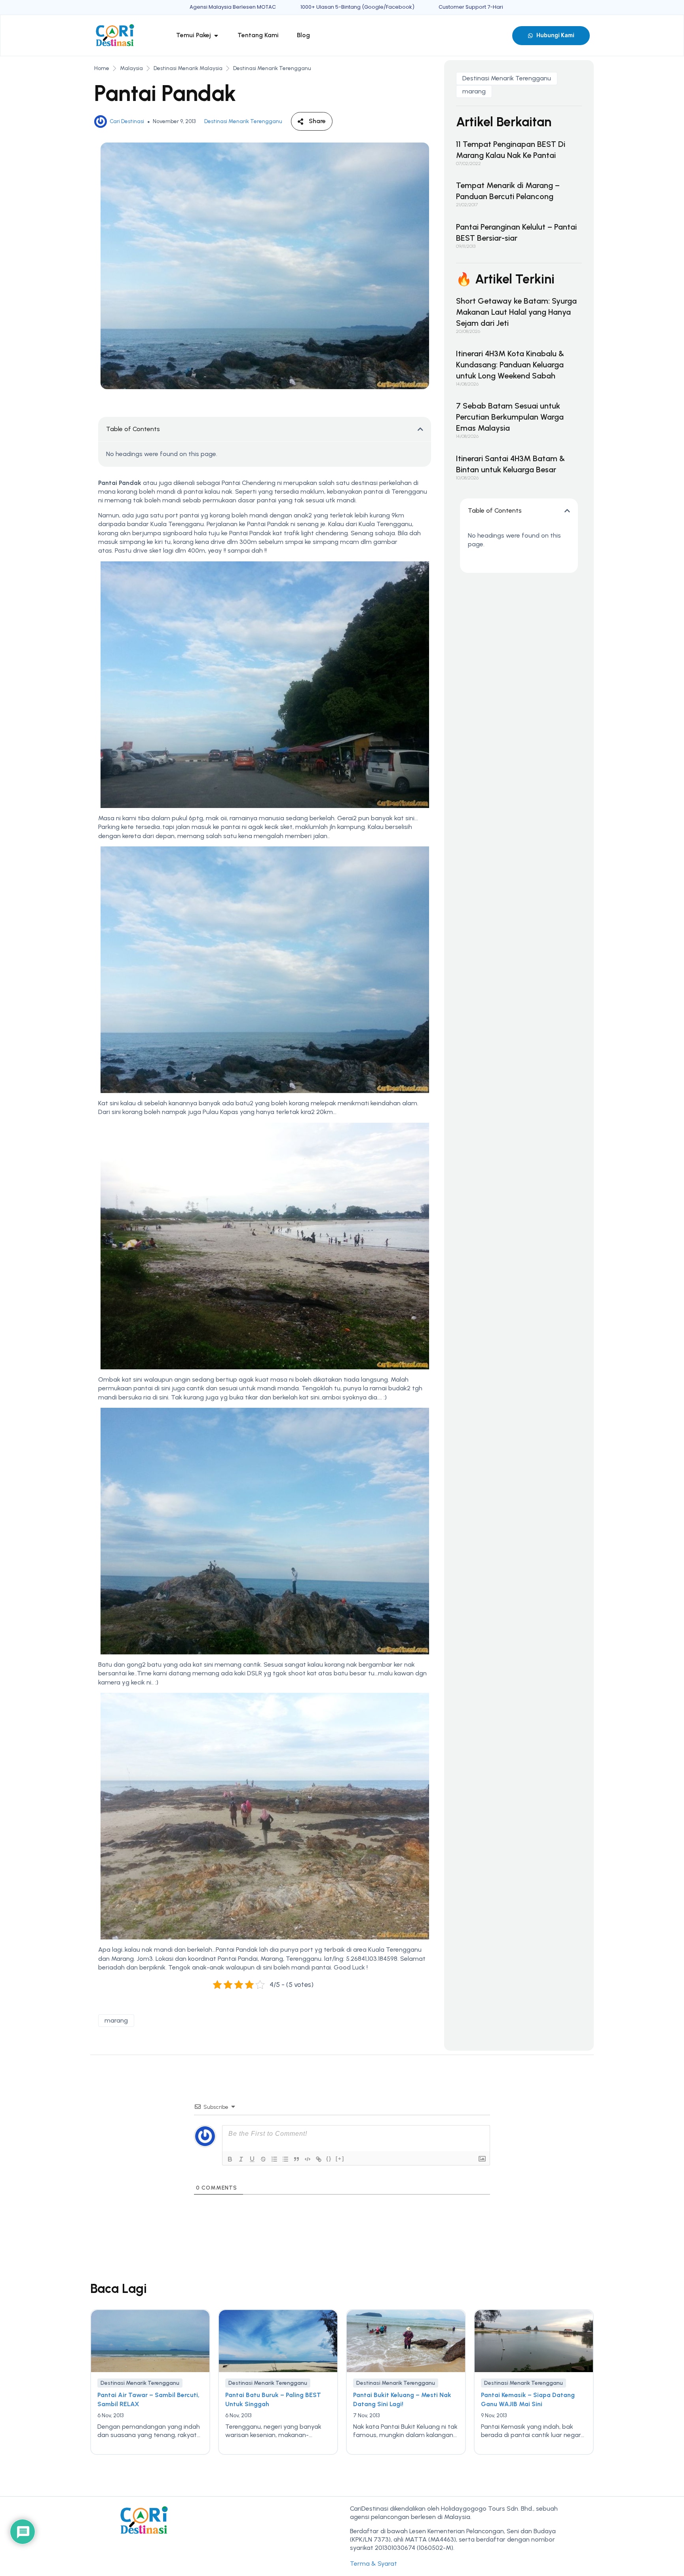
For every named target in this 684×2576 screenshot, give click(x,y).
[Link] (319, 2159)
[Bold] (230, 2159)
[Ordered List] (274, 2159)
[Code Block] (308, 2159)
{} (329, 2159)
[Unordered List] (285, 2159)
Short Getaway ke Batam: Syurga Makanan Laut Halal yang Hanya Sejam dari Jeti (516, 312)
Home (102, 68)
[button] (420, 429)
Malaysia (131, 68)
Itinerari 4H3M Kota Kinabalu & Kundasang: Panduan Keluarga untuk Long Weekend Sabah (510, 365)
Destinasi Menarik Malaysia (188, 68)
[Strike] (263, 2159)
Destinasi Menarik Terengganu (272, 68)
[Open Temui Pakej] (216, 35)
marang (116, 2020)
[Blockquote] (296, 2159)
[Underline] (252, 2159)
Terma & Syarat (373, 2564)
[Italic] (241, 2159)
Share (317, 121)
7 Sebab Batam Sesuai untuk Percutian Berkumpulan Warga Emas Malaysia (510, 417)
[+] (340, 2159)
